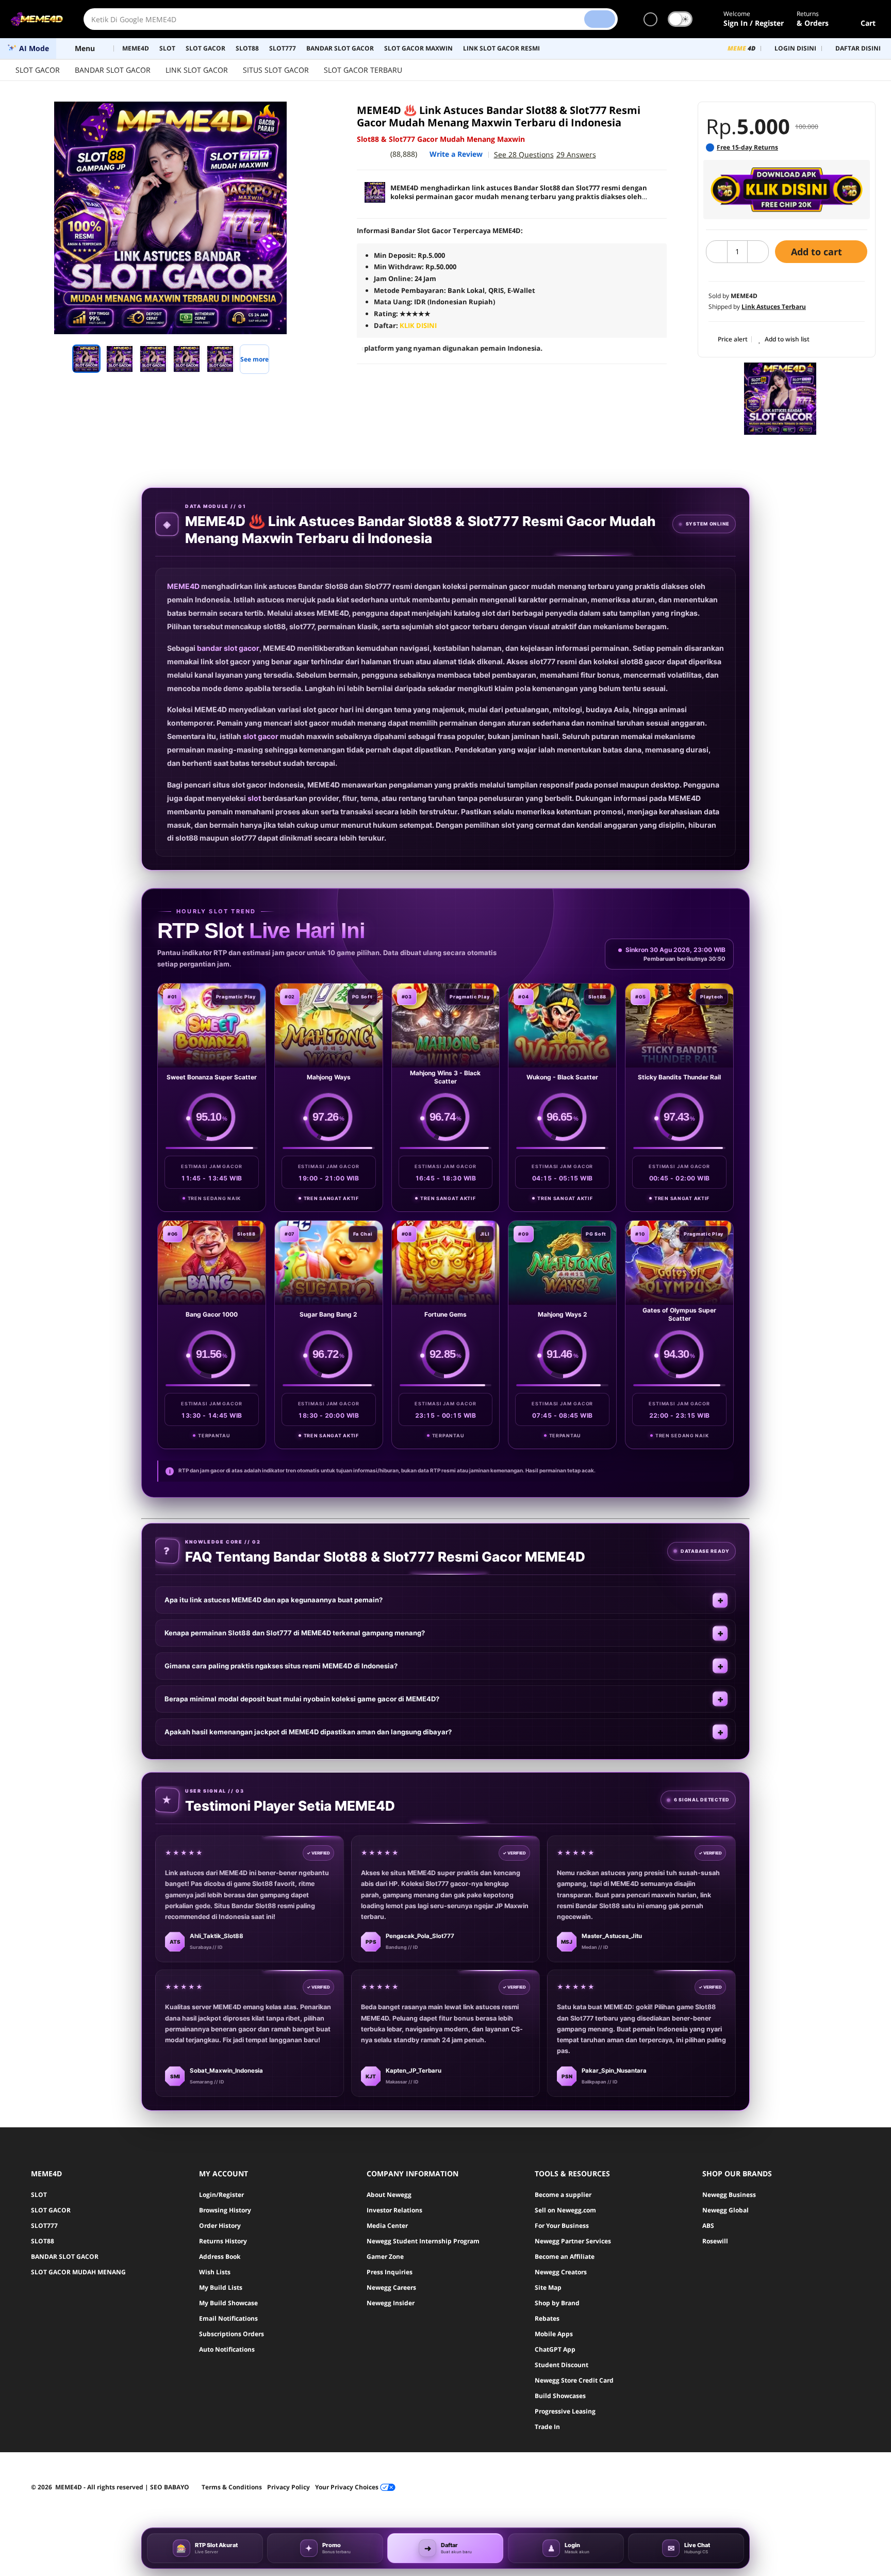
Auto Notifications (227, 2349)
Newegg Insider (391, 2303)
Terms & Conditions (232, 2487)
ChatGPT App (555, 2349)
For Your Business (562, 2226)
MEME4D (183, 586)
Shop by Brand (557, 2303)
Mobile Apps (554, 2334)
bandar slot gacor (228, 648)
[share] (312, 115)
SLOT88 (43, 2241)
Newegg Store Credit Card (574, 2380)
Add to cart (818, 252)
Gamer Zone (385, 2257)
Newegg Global (725, 2210)
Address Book (220, 2257)
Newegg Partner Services (573, 2241)
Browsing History (225, 2210)
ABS (708, 2226)
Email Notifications (228, 2318)
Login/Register (221, 2195)
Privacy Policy (288, 2487)
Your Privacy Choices (348, 2487)
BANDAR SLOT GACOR (113, 70)
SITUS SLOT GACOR (276, 70)
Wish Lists (215, 2272)
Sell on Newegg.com (565, 2210)
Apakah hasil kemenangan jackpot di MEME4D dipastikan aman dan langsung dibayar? (308, 1732)
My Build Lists (221, 2287)
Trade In (547, 2427)
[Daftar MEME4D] (787, 190)
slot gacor (261, 736)
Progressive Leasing (565, 2411)
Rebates (547, 2318)
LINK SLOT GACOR (197, 70)
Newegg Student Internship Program (423, 2241)
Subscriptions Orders (232, 2334)
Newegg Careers (391, 2287)
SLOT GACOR (38, 70)
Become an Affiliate (565, 2257)
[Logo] (37, 19)
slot (254, 798)
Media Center (387, 2226)
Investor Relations (394, 2210)
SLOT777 (44, 2226)
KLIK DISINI (418, 325)
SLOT (39, 2195)
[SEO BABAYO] (780, 399)
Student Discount (562, 2365)
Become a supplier (563, 2195)
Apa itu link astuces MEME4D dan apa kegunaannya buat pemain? (274, 1600)
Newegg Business (729, 2195)
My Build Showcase (228, 2303)
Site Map (548, 2287)
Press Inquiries (390, 2272)
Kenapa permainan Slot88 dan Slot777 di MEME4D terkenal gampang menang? (295, 1633)
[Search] (600, 19)
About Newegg (389, 2195)
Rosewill (715, 2241)
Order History (220, 2226)
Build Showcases (560, 2396)
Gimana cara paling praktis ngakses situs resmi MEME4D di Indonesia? (281, 1666)
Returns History (223, 2241)
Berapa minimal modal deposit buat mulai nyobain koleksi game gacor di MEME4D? (302, 1699)
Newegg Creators (561, 2272)
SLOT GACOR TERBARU (363, 70)
